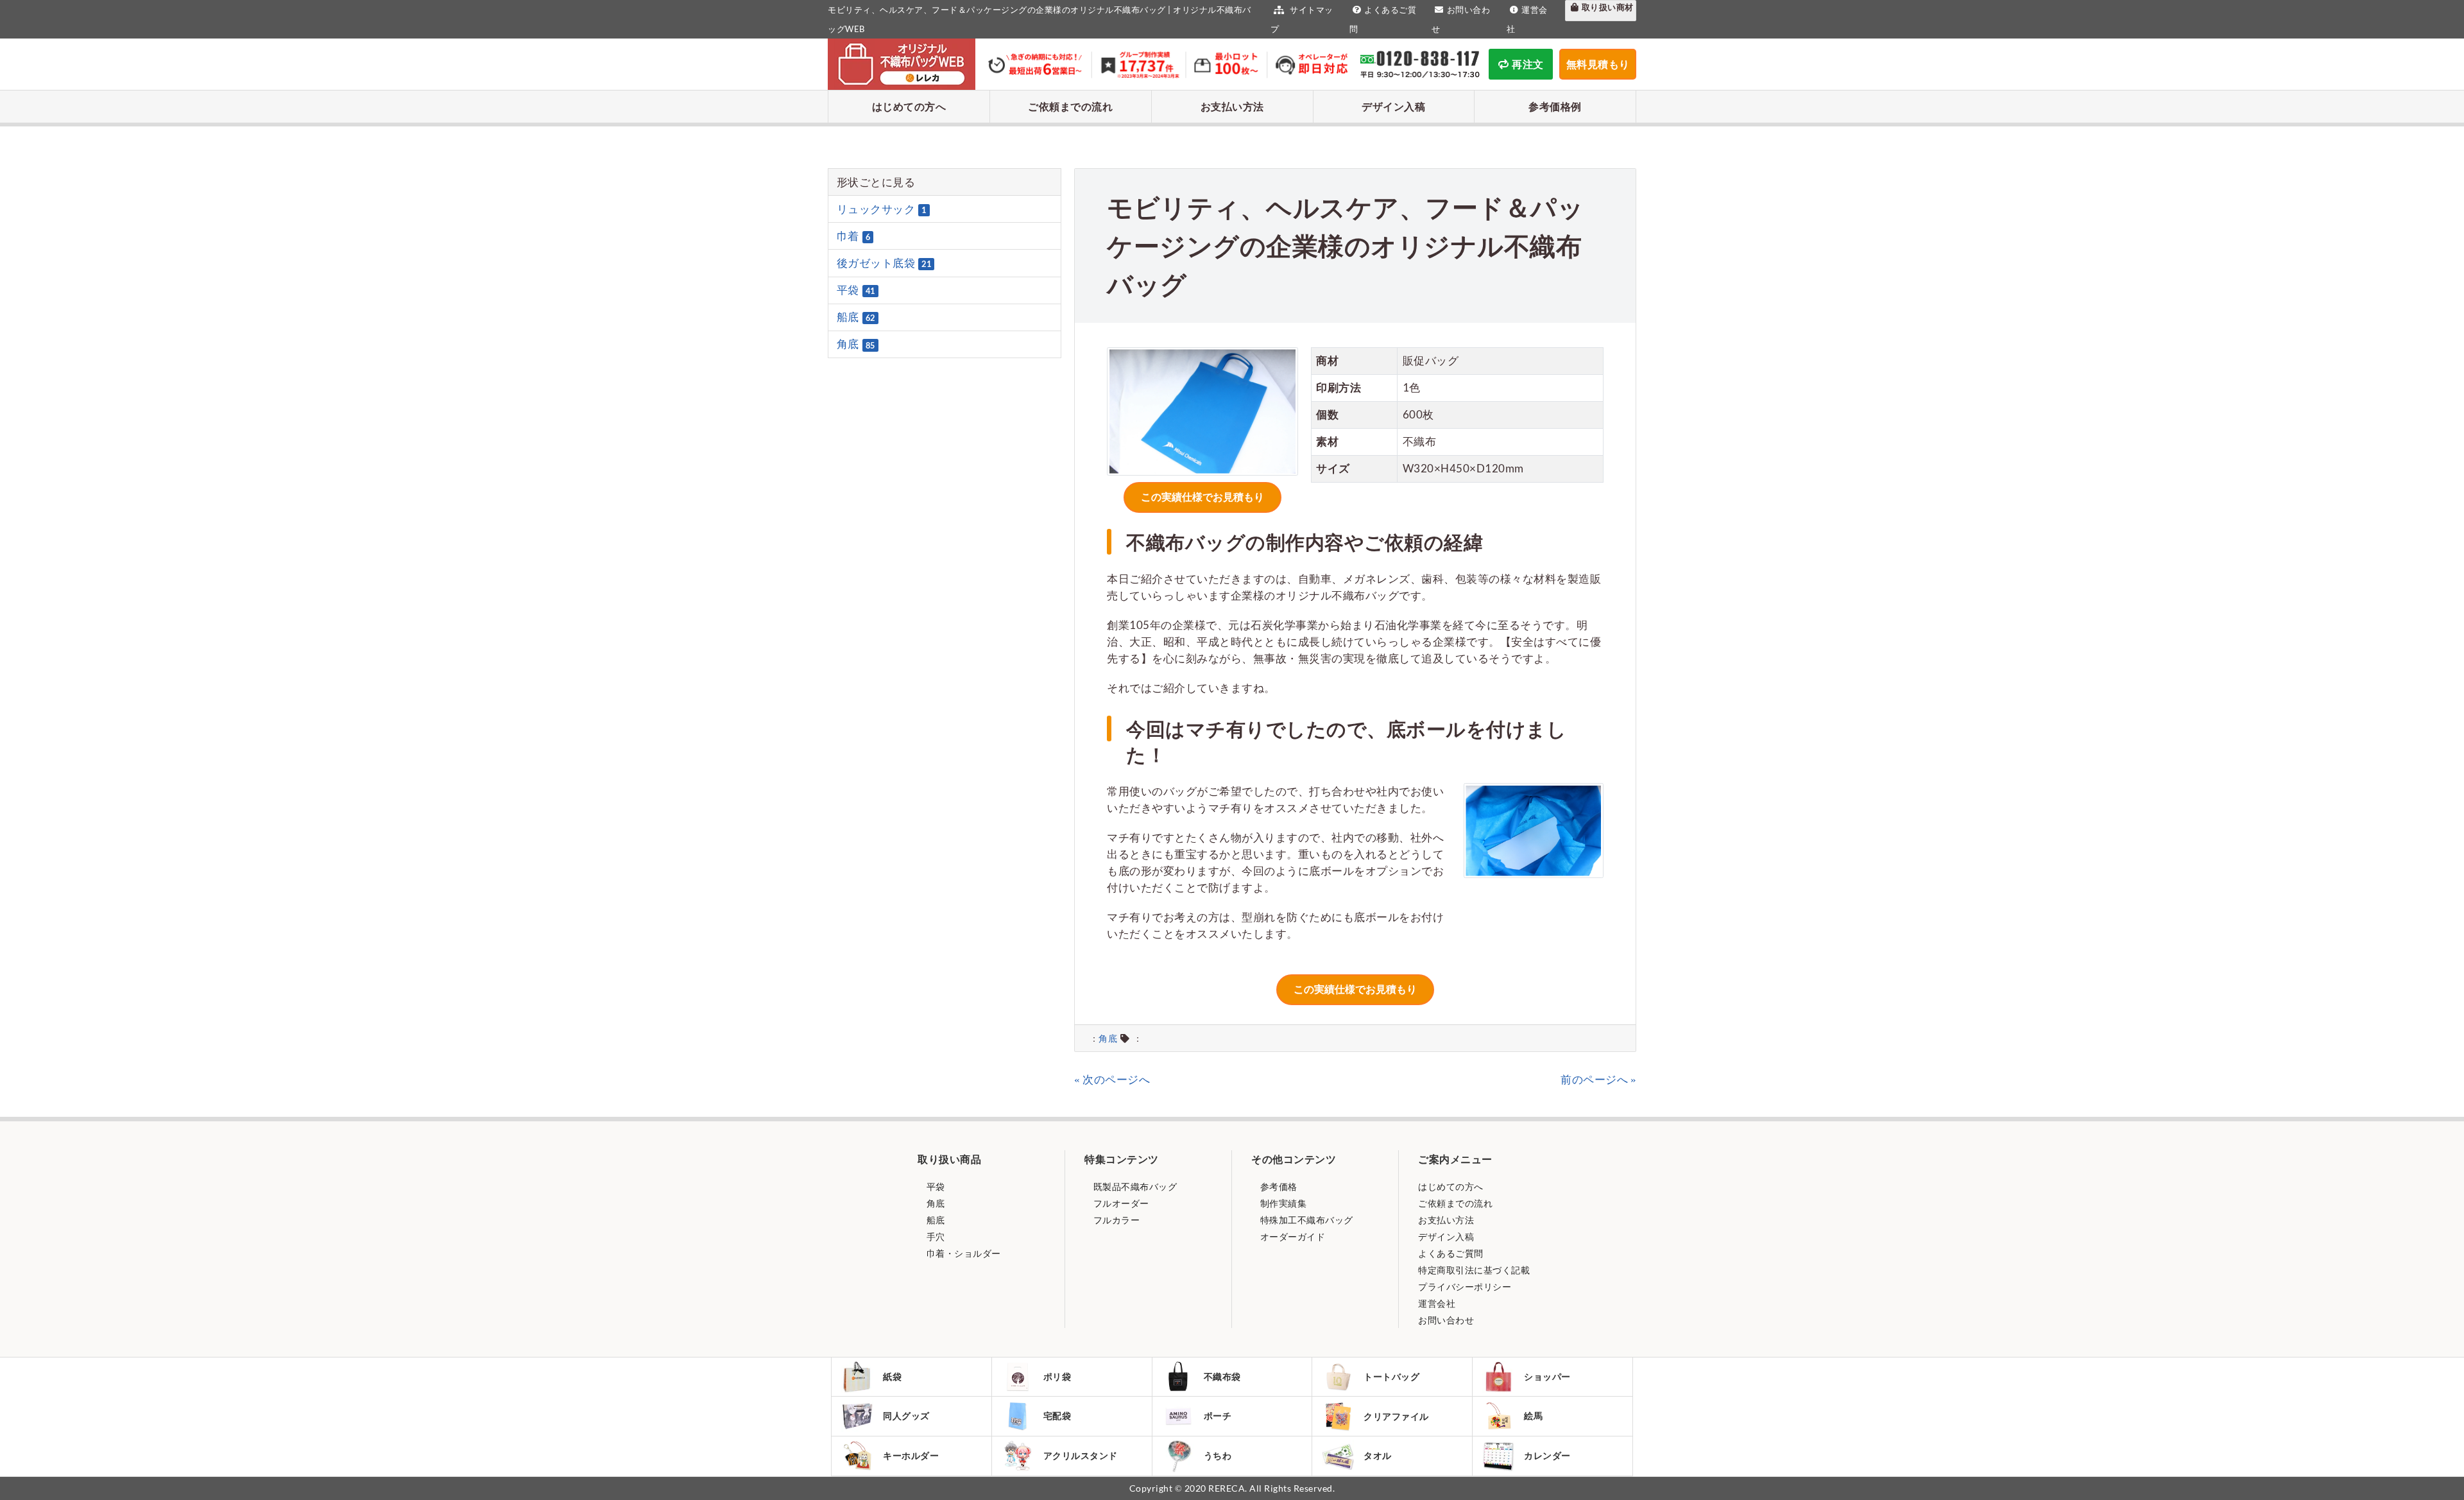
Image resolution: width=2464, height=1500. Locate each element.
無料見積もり (1598, 64)
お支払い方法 (1232, 106)
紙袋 (892, 1376)
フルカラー (1115, 1220)
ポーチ (1218, 1416)
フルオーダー (1120, 1203)
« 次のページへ (1112, 1079)
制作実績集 (1282, 1203)
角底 (1108, 1039)
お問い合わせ (1446, 1320)
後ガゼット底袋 (884, 263)
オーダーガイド (1291, 1237)
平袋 (856, 290)
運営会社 (1437, 1303)
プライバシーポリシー (1465, 1287)
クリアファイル (1396, 1416)
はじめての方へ (909, 106)
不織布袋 (1222, 1376)
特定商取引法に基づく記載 (1474, 1270)
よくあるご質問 (1451, 1253)
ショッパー (1547, 1376)
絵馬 (1533, 1416)
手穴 (935, 1237)
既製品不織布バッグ (1134, 1186)
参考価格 (1278, 1186)
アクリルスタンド (1081, 1455)
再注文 (1528, 64)
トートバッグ (1391, 1376)
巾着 (854, 236)
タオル (1378, 1455)
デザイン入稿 (1393, 106)
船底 (856, 317)
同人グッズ (906, 1416)
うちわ (1218, 1455)
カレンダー (1547, 1455)
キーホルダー (911, 1455)
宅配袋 (1057, 1416)
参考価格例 (1555, 106)
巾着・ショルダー (963, 1253)
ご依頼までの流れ (1070, 106)
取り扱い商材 (1608, 7)
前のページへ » (1598, 1079)
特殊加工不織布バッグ (1305, 1220)
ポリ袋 (1057, 1376)
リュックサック (882, 209)
